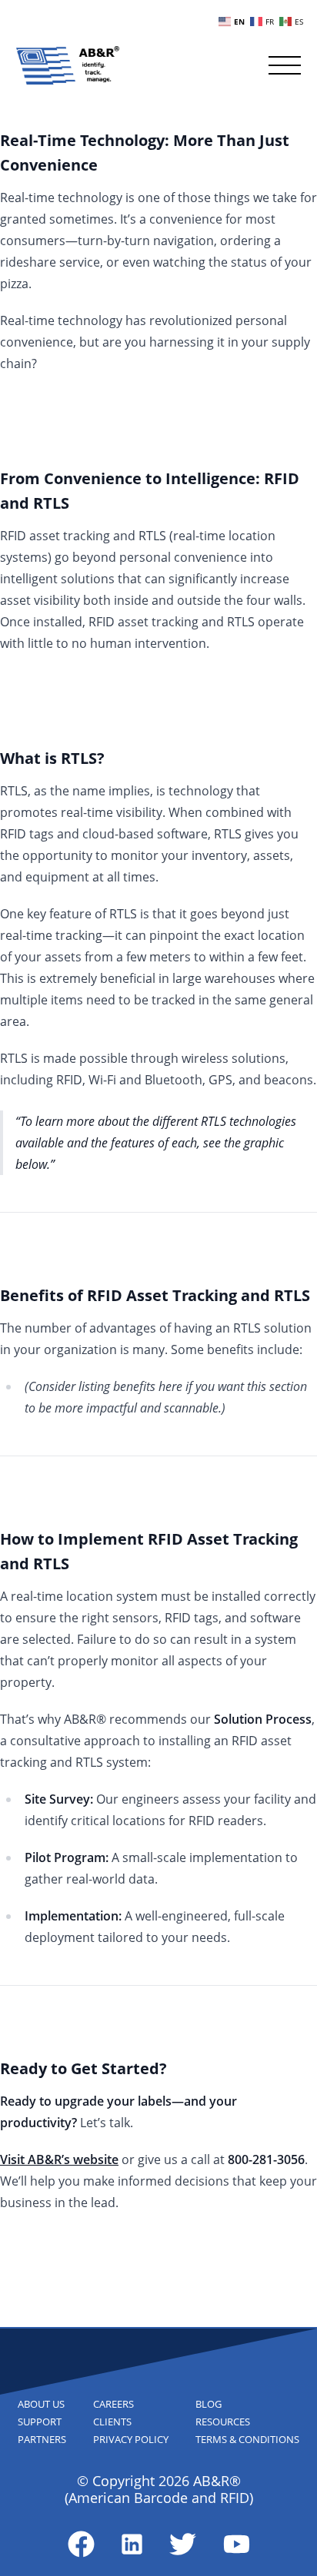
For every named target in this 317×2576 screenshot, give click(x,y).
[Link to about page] (81, 2544)
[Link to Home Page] (68, 65)
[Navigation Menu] (285, 65)
